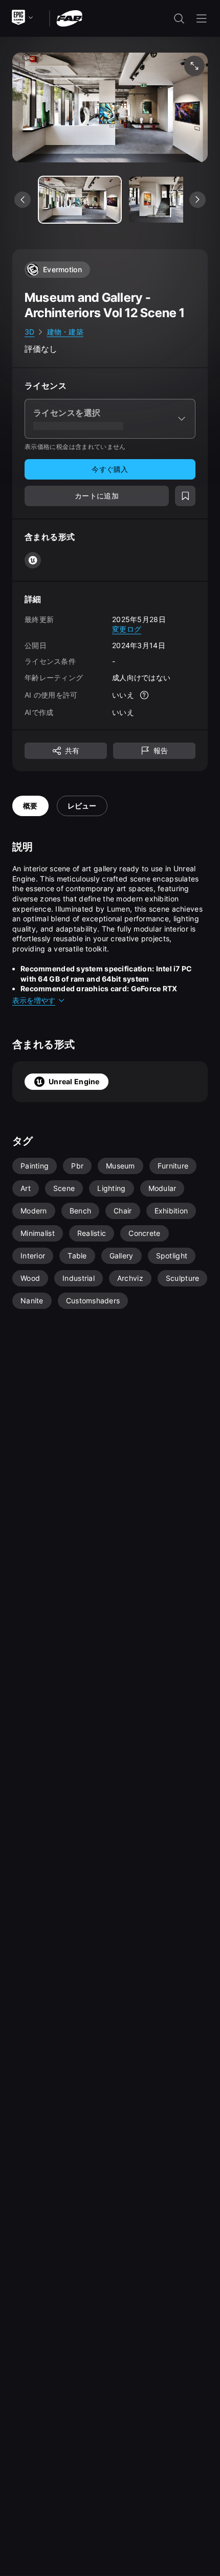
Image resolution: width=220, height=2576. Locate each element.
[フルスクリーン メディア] (194, 66)
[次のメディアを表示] (197, 200)
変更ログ (127, 629)
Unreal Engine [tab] (74, 1081)
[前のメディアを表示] (23, 200)
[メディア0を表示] (80, 200)
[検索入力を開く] (179, 18)
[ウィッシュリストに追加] (185, 496)
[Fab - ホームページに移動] (69, 18)
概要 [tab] (30, 806)
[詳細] (144, 695)
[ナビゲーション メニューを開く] (202, 18)
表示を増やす (34, 1000)
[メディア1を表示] (170, 200)
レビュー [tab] (82, 806)
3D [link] (30, 332)
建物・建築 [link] (65, 332)
